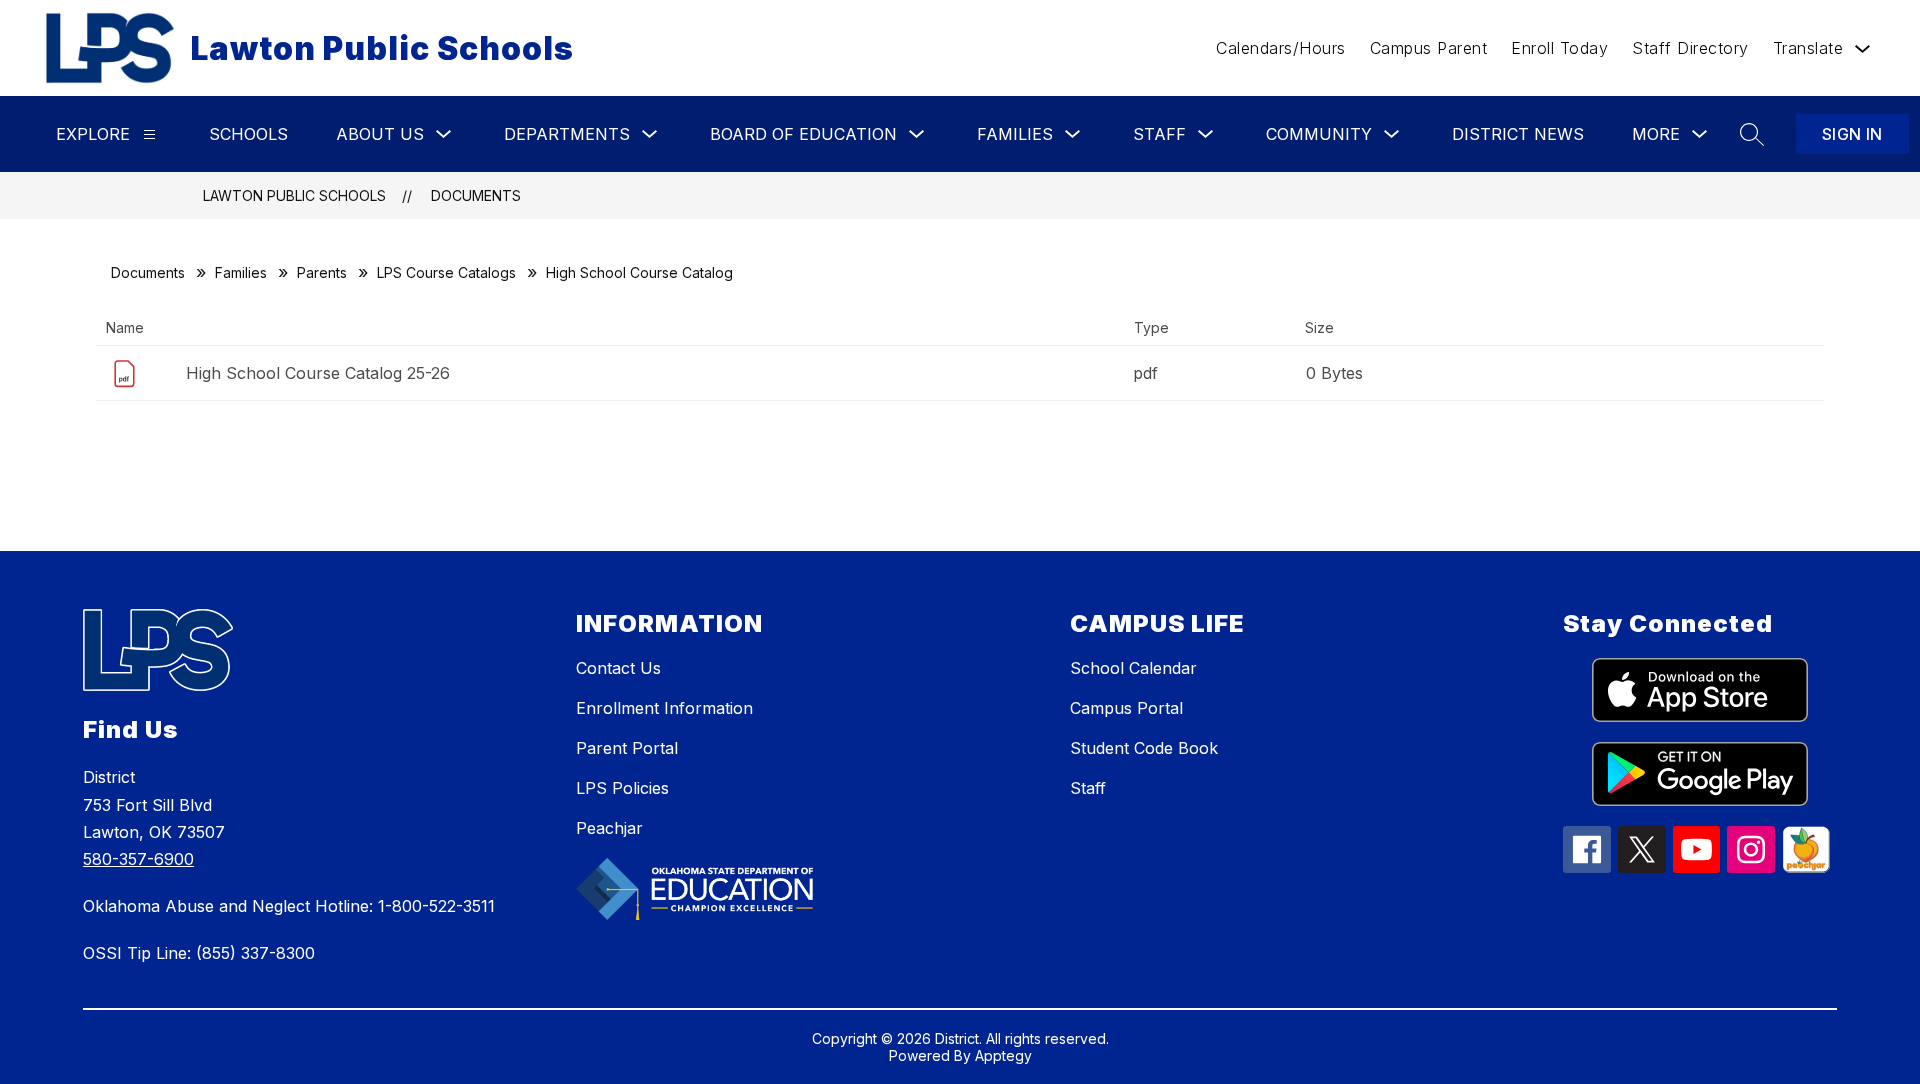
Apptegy (1003, 1055)
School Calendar (1133, 668)
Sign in (1852, 134)
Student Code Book (1144, 748)
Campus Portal (1126, 708)
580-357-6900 (138, 859)
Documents (476, 195)
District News (1518, 134)
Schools (248, 134)
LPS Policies (622, 788)
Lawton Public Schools (294, 195)
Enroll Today (1559, 48)
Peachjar (609, 828)
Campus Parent (1429, 48)
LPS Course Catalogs (446, 272)
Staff (1088, 788)
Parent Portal (627, 748)
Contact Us (618, 668)
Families (241, 272)
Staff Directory (1690, 48)
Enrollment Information (664, 708)
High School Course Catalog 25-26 (318, 373)
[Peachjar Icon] (1806, 867)
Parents (322, 272)
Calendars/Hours (1281, 48)
